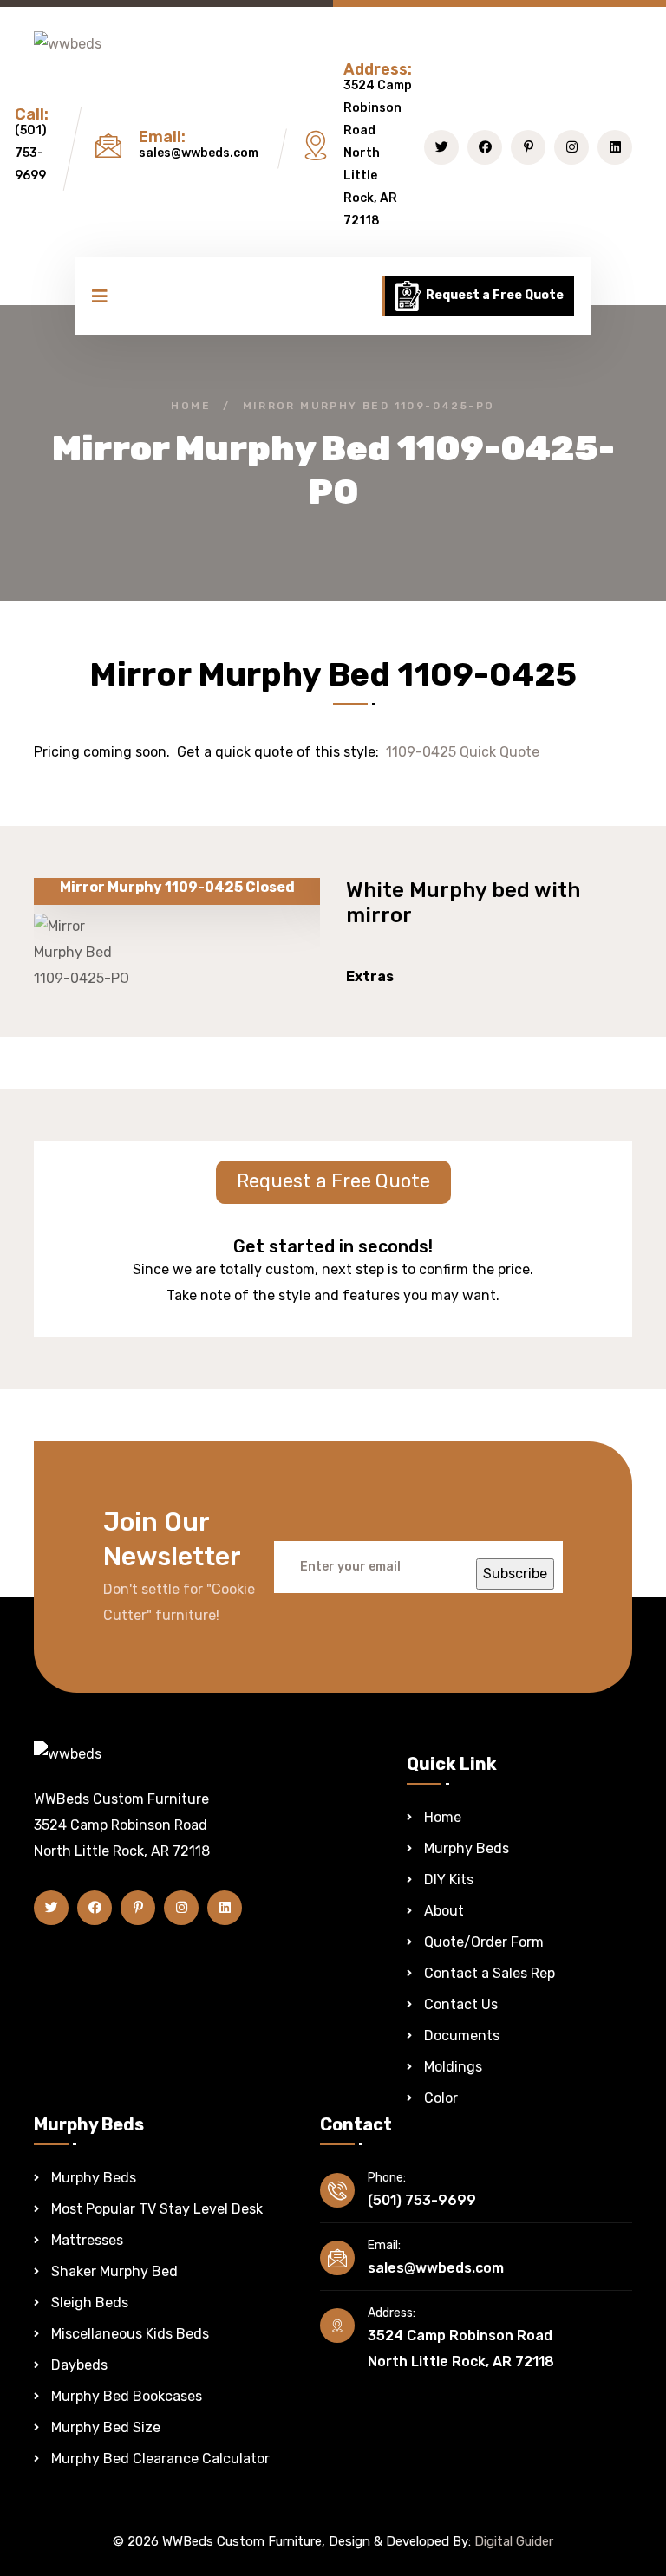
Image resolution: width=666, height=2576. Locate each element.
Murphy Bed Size (106, 2427)
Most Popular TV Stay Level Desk (157, 2209)
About (444, 1911)
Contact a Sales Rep (490, 1973)
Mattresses (87, 2240)
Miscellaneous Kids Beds (130, 2334)
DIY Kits (449, 1880)
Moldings (453, 2067)
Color (441, 2098)
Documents (462, 2036)
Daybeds (79, 2365)
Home (191, 406)
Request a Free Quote (493, 295)
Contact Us (461, 2004)
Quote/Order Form (484, 1942)
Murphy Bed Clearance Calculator (160, 2459)
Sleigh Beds (90, 2303)
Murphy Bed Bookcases (127, 2396)
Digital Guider (514, 2541)
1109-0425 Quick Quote (463, 752)
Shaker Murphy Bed (114, 2271)
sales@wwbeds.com (199, 153)
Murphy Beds (467, 1848)
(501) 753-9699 (31, 153)
